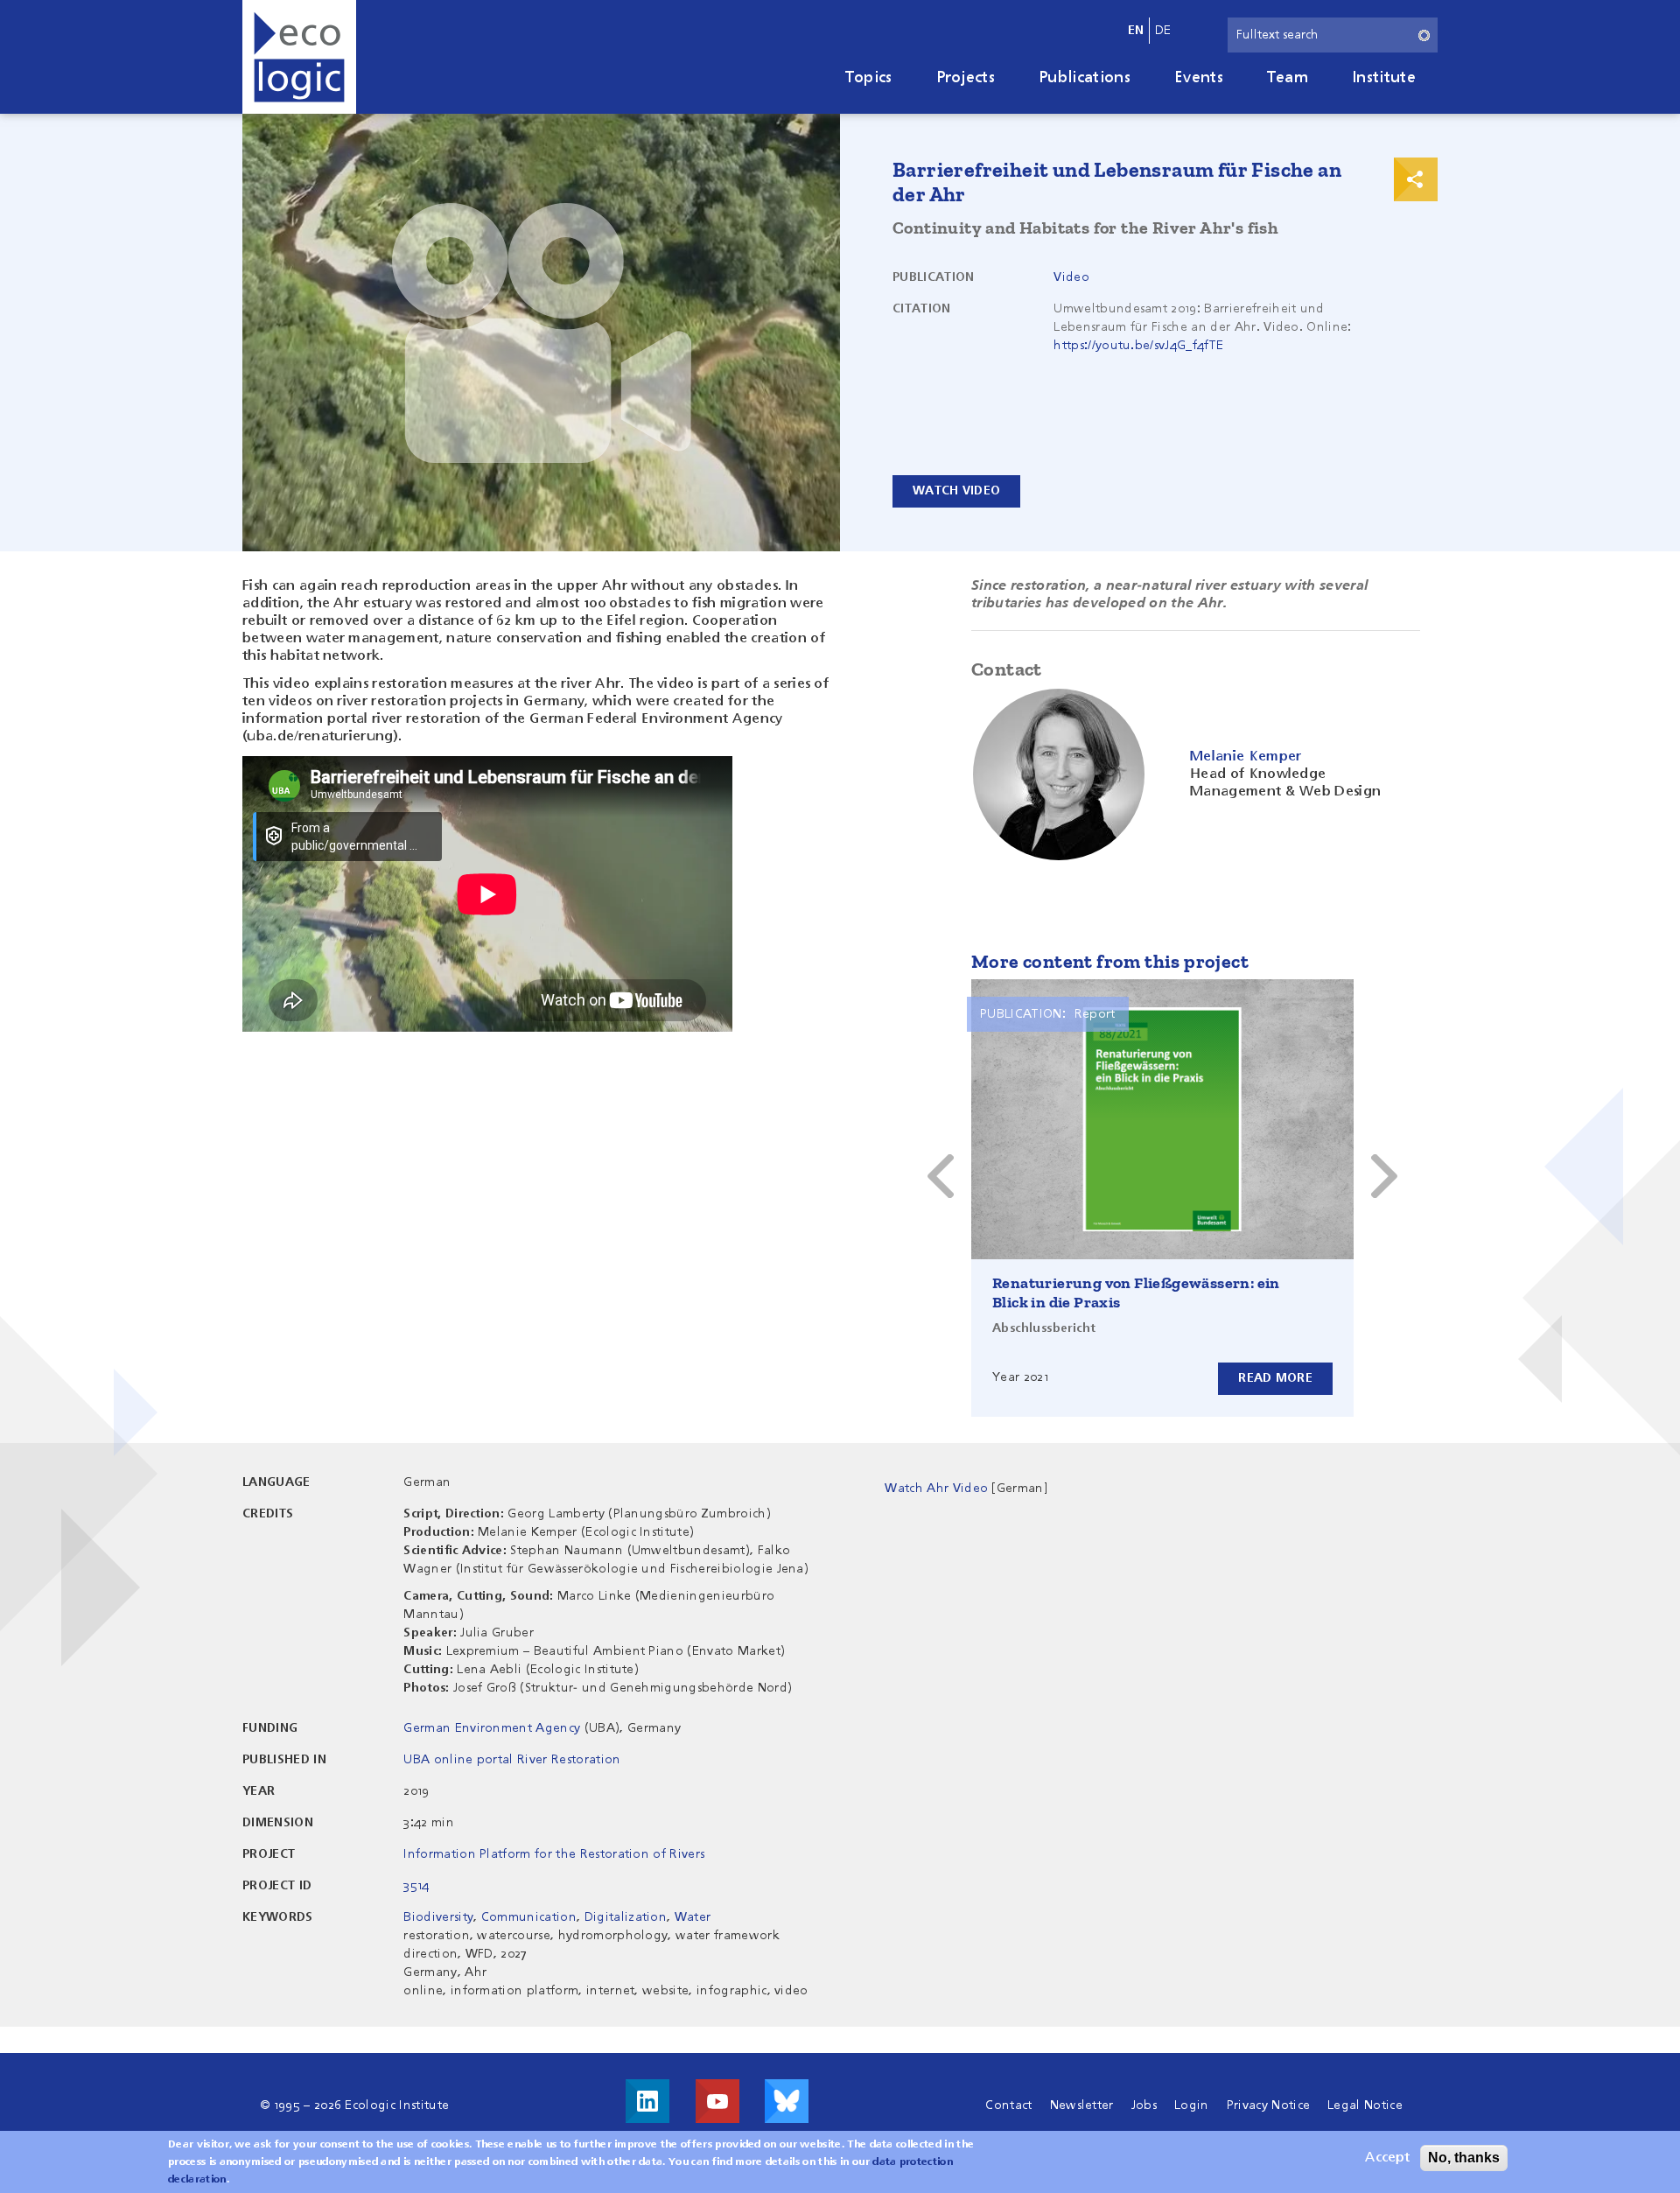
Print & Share (1416, 179)
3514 (416, 1886)
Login (1192, 2105)
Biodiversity (438, 1917)
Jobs (1144, 2105)
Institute (1384, 78)
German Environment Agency (492, 1728)
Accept (1387, 2158)
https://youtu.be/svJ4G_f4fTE (1138, 346)
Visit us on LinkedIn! (647, 2101)
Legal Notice (1365, 2105)
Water (693, 1917)
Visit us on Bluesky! (787, 2101)
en (1136, 31)
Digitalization (626, 1917)
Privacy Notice (1268, 2105)
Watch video (956, 491)
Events (1199, 78)
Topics (869, 78)
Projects (966, 78)
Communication (529, 1917)
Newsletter (1082, 2105)
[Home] (299, 57)
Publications (1085, 78)
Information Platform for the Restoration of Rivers (554, 1854)
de (1163, 31)
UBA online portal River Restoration (512, 1760)
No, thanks (1464, 2158)
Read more (1275, 1378)
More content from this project (1110, 961)
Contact (1008, 2105)
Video (1071, 277)
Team (1288, 78)
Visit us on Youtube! (717, 2101)
